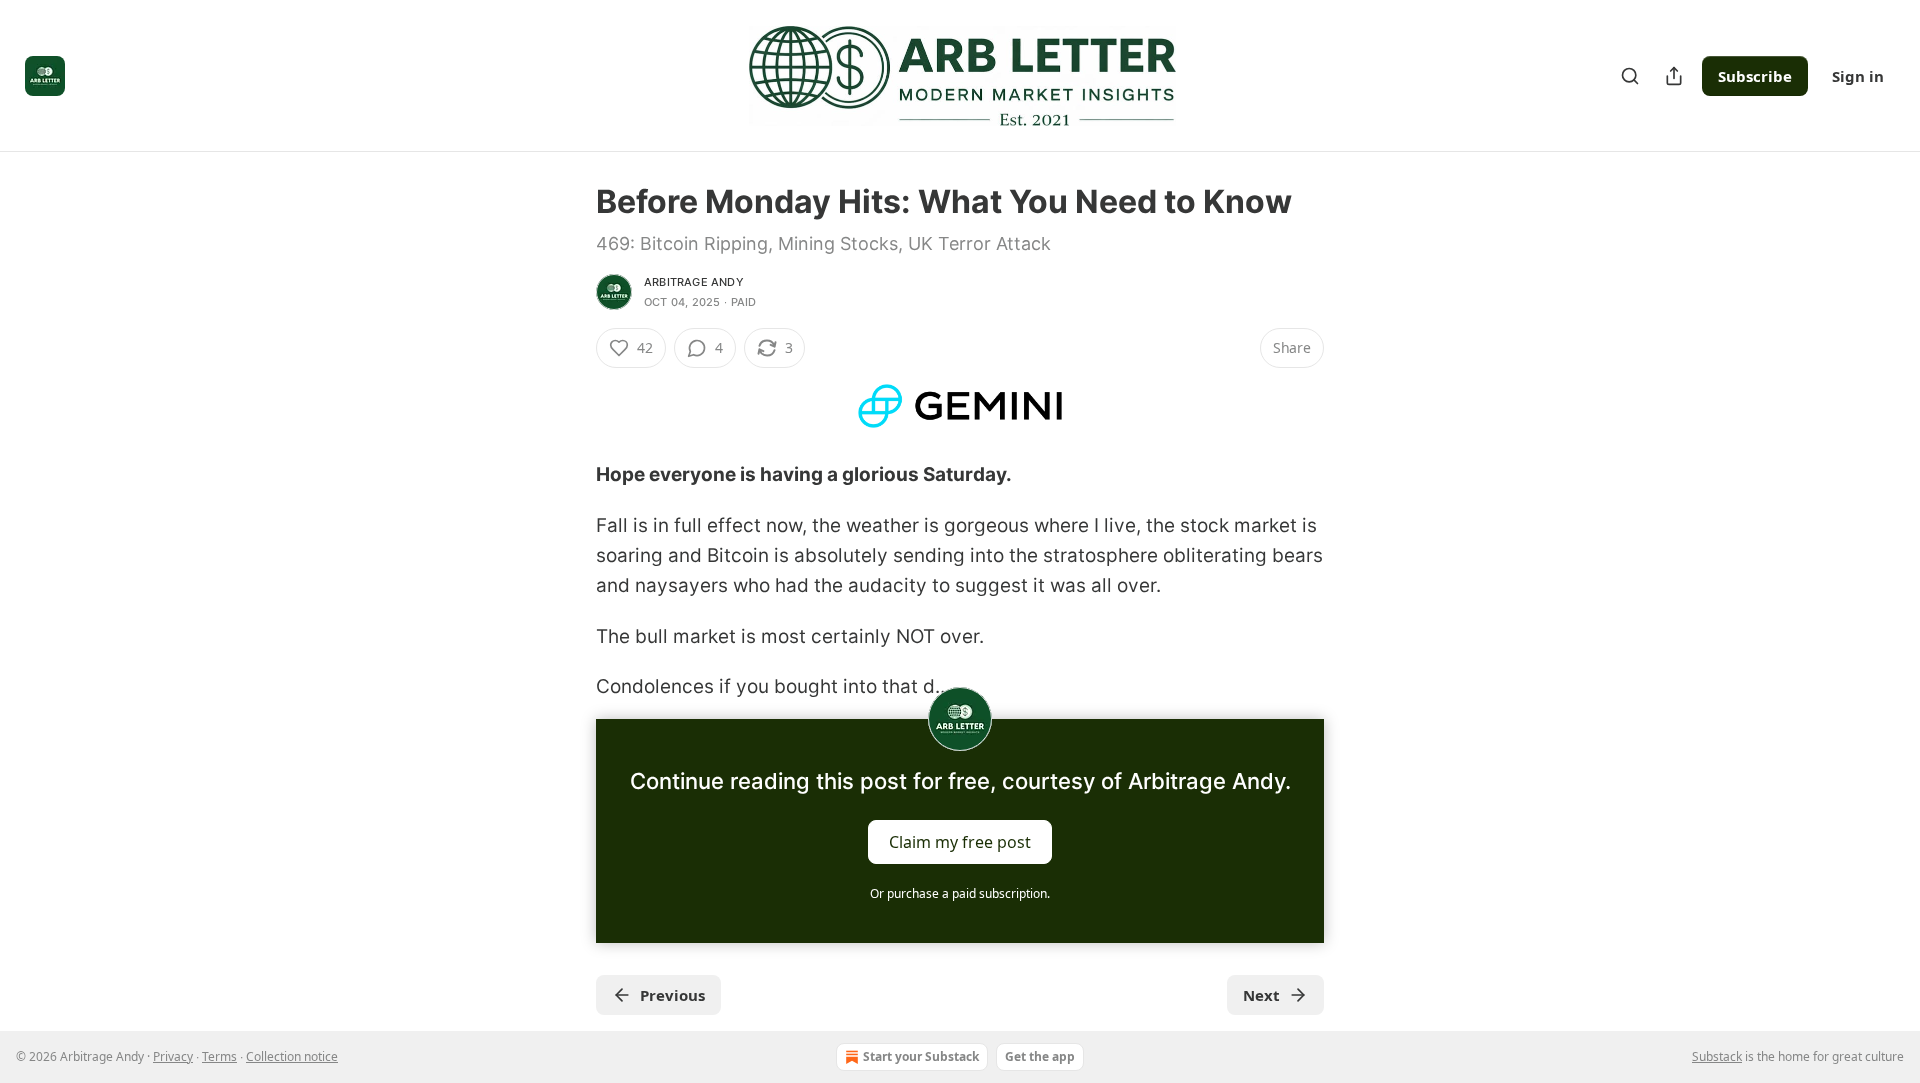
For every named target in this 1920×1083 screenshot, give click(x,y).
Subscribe (1755, 76)
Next (1261, 995)
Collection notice (292, 1056)
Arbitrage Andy (694, 282)
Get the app (1040, 1056)
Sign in (1858, 76)
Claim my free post (960, 841)
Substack (1717, 1056)
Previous (672, 995)
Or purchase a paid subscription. (960, 893)
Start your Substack (921, 1056)
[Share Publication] (1674, 76)
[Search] (1630, 76)
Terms (219, 1056)
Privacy (173, 1056)
